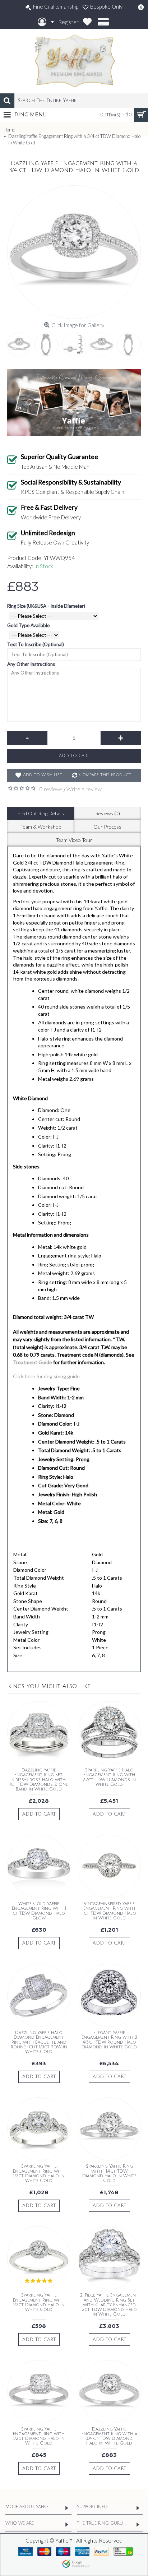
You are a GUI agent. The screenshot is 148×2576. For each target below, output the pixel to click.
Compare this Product (105, 775)
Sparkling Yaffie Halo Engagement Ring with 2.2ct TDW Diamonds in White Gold (109, 1777)
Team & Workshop (41, 827)
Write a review (84, 789)
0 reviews (51, 789)
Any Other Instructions (31, 664)
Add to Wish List (43, 775)
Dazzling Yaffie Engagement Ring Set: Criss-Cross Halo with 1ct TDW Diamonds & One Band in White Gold (39, 1780)
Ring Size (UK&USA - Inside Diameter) (46, 606)
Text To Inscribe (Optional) (36, 644)
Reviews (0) (108, 813)
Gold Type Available (28, 625)
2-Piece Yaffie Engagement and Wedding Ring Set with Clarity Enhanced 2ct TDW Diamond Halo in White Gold (109, 2305)
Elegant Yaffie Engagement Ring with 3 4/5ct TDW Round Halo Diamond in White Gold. (109, 2040)
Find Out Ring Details (41, 813)
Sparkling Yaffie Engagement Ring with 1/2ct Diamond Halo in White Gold (39, 2174)
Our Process (107, 827)
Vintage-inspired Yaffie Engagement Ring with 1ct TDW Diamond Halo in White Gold (109, 1911)
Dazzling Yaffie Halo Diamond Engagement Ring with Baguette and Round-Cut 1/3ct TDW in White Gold (39, 2042)
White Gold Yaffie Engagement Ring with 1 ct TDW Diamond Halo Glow (39, 1911)
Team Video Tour (74, 840)
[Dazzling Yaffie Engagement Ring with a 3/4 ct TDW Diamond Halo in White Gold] (74, 252)
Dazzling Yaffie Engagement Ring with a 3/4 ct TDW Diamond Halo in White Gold (109, 2436)
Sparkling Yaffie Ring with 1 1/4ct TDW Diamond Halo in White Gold (109, 2174)
